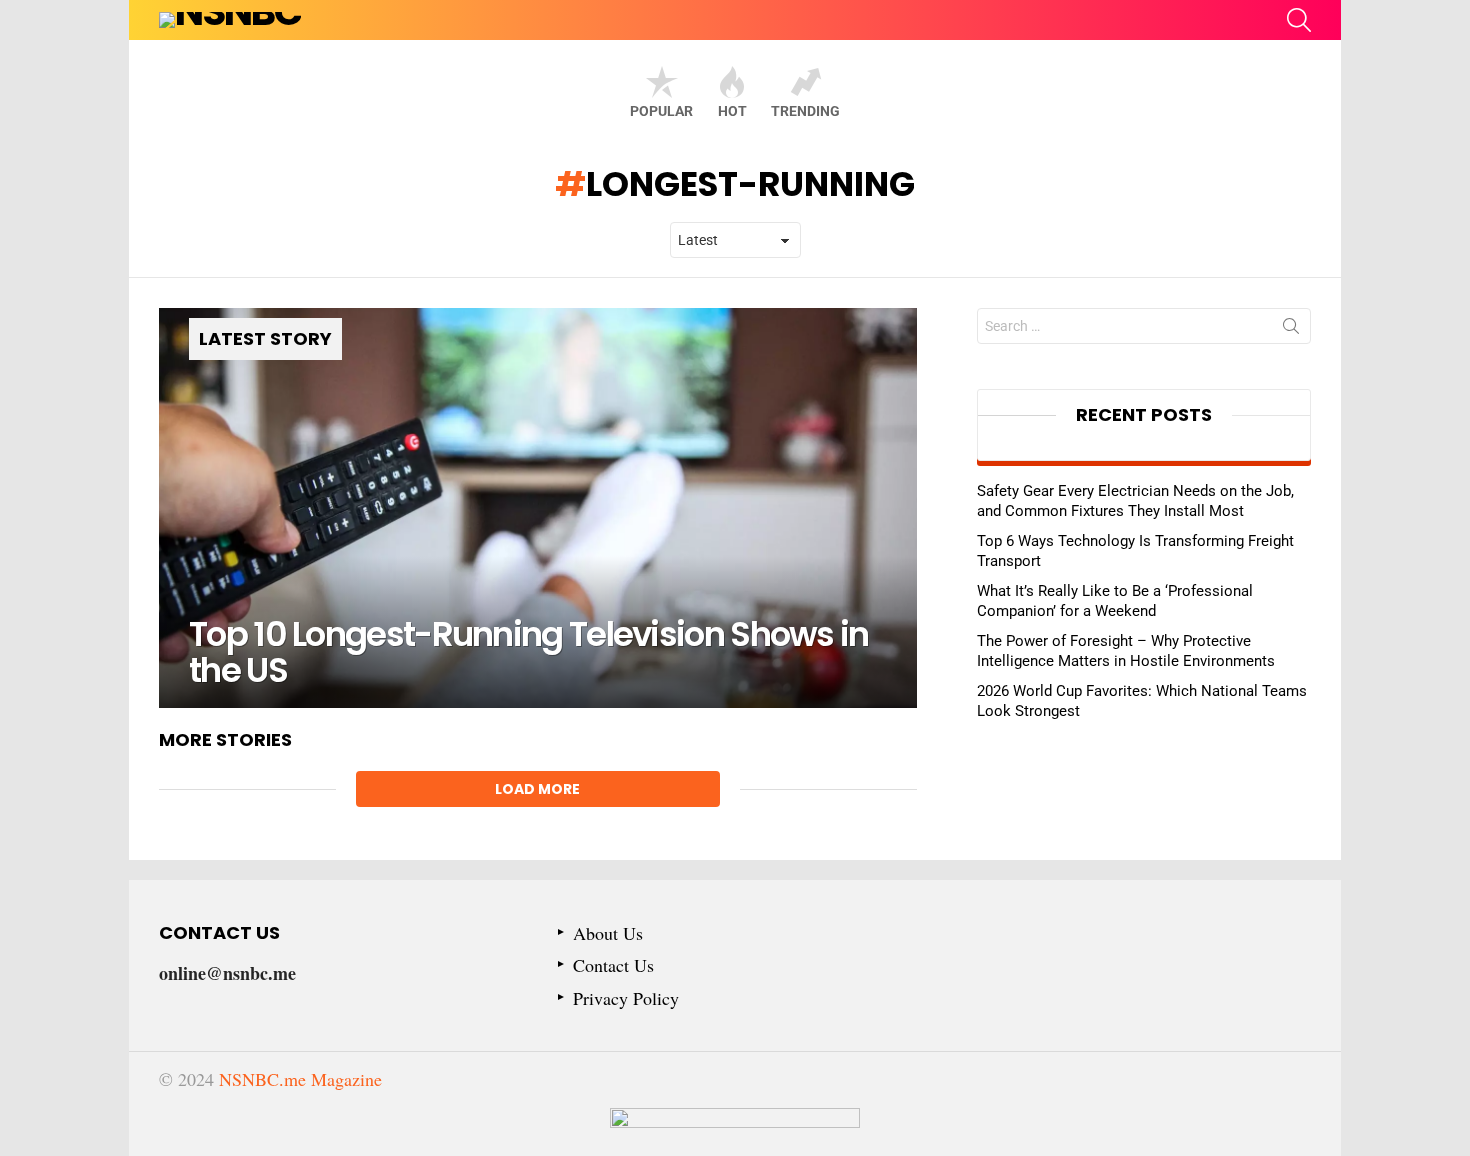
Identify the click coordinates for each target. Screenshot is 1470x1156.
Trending (805, 111)
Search (1291, 330)
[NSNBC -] (735, 1132)
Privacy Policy (626, 998)
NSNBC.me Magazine (300, 1079)
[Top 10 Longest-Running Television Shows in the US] (538, 508)
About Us (608, 933)
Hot (732, 111)
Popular (661, 111)
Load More (537, 789)
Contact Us (613, 965)
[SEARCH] (1299, 20)
